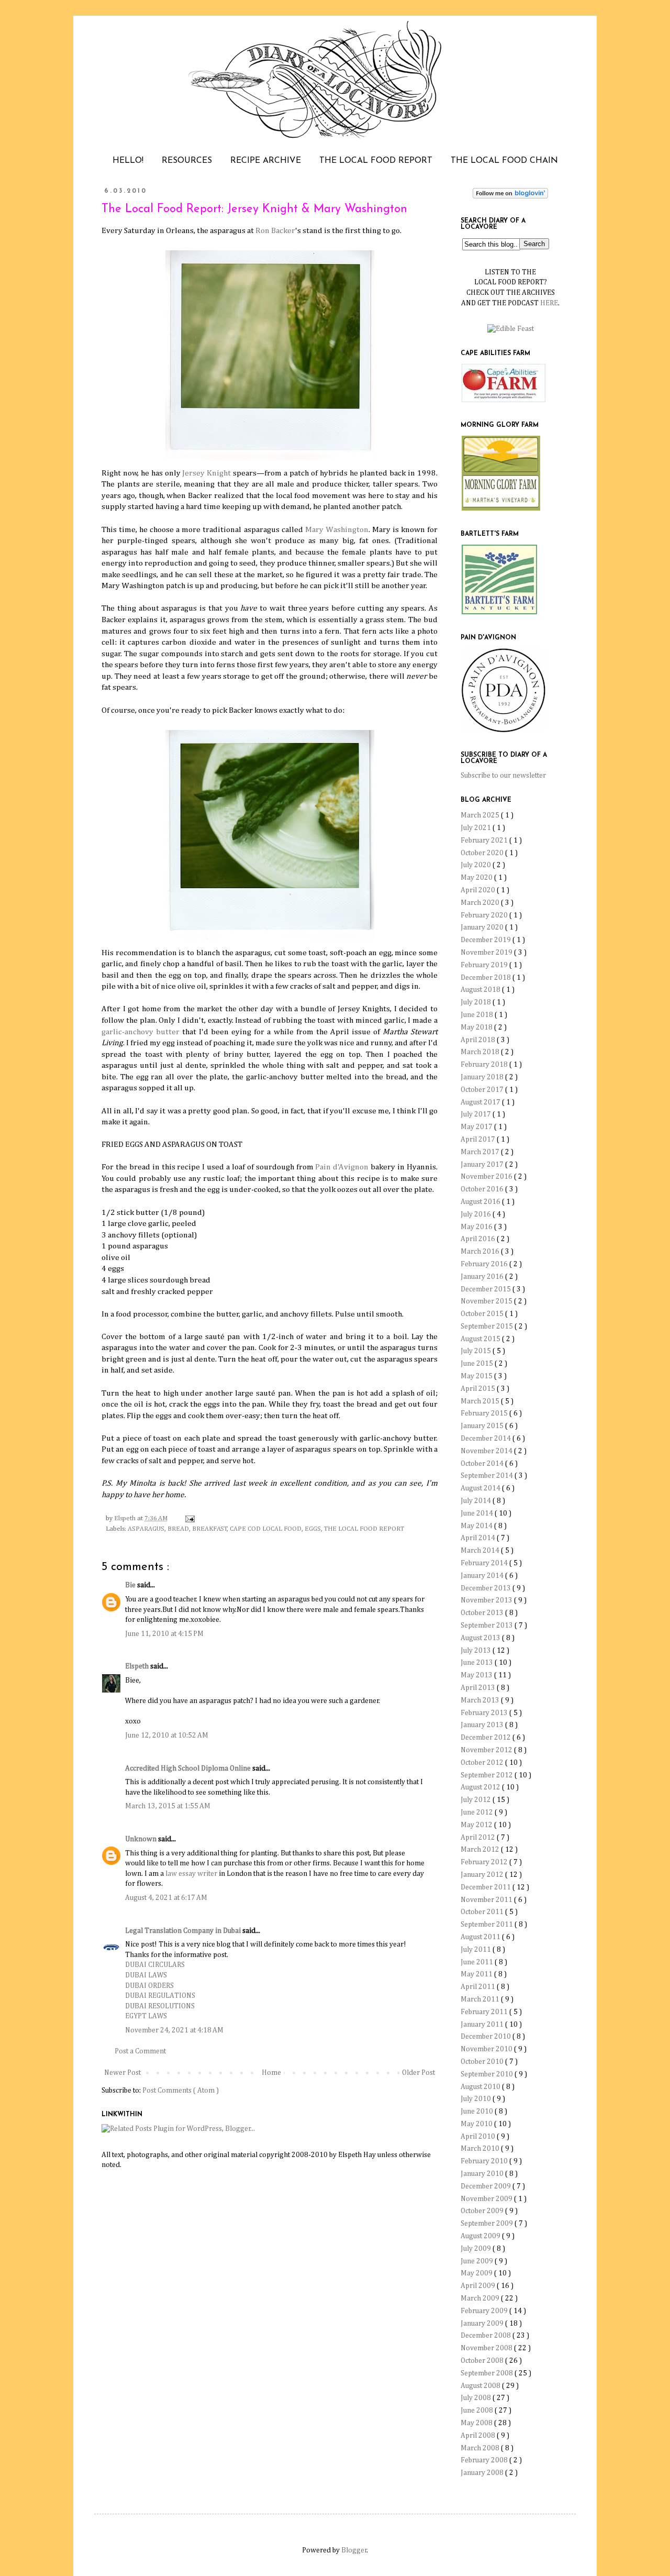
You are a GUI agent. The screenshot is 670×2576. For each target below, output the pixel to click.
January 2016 (483, 1277)
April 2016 (479, 1239)
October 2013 (483, 1613)
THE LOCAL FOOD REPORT (376, 161)
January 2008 (483, 2473)
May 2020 (477, 878)
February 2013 (485, 1713)
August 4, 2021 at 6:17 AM (166, 1898)
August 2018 (481, 990)
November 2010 (487, 2049)
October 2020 (483, 853)
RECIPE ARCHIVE (266, 161)
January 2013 (483, 1725)
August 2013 (481, 1638)
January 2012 (483, 1875)
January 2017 (483, 1165)
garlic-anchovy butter (141, 1032)
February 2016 (485, 1264)
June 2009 (478, 2261)
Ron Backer (275, 231)
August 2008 (481, 2386)
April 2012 (479, 1838)
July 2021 (477, 828)
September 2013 (488, 1626)
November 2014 (487, 1451)
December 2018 (487, 978)
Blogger (354, 2550)
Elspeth (138, 1666)
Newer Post (122, 2073)
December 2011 (487, 1887)
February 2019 (485, 965)
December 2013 (487, 1588)
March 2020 (481, 903)
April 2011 (479, 1987)
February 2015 (485, 1413)
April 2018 (479, 1040)
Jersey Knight (206, 473)
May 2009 (477, 2273)
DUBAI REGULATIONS (160, 1996)
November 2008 (487, 2348)
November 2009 (487, 2199)
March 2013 (481, 1700)
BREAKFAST (210, 1529)
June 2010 (478, 2111)
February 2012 (485, 1862)
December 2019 (487, 940)
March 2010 (481, 2149)
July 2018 (477, 1002)
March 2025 (481, 815)
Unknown (142, 1839)
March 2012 (481, 1850)
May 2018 (477, 1027)
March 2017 (481, 1152)
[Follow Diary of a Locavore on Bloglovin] (510, 196)
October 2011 (483, 1912)
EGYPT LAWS (146, 2016)
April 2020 (479, 890)
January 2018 (483, 1077)
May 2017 (477, 1127)
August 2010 (481, 2087)
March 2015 (481, 1401)
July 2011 (477, 1950)
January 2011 (483, 2025)
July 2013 (477, 1651)
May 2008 (477, 2423)
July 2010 (477, 2099)
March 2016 (481, 1252)
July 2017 (477, 1114)
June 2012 (478, 1812)
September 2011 (488, 1925)
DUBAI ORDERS (149, 1986)
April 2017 (479, 1140)
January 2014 (483, 1576)
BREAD (178, 1529)
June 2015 (478, 1364)
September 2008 (488, 2373)
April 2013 (479, 1688)
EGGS (313, 1529)
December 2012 (487, 1738)
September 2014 (488, 1476)
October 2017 (483, 1090)
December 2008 (487, 2336)
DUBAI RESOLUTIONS (160, 2006)
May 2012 (477, 1825)
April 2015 (479, 1389)
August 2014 (481, 1488)
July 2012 (477, 1800)
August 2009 (481, 2236)
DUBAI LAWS (146, 1975)
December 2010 (487, 2037)
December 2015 (487, 1289)
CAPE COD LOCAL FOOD (266, 1529)
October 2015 (483, 1314)
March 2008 (481, 2448)
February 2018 (485, 1065)
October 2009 (483, 2211)
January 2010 (483, 2174)
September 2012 (488, 1775)
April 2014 (479, 1538)
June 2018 (478, 1015)
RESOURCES (187, 161)
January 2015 (483, 1426)
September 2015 (488, 1326)
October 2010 (483, 2062)
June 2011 (478, 1962)
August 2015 (481, 1339)
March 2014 (481, 1551)
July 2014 (477, 1501)
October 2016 (483, 1189)
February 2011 (485, 2012)
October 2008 (483, 2361)
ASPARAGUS (146, 1529)
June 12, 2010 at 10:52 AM (167, 1735)
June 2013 (478, 1663)
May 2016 (477, 1227)
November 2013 (487, 1600)
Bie (131, 1585)
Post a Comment (140, 2051)
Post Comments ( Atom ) (181, 2091)
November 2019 (487, 953)
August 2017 (481, 1102)
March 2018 (481, 1052)
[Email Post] (188, 1518)
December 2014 (487, 1439)
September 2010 (488, 2074)
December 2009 (487, 2186)
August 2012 (481, 1787)
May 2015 (477, 1376)
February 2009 (485, 2311)
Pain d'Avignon (342, 1167)
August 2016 (481, 1202)
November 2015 (487, 1301)
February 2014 (485, 1563)
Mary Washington (337, 530)
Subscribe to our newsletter (503, 776)
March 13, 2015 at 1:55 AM (168, 1806)
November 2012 (487, 1750)
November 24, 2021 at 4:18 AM (174, 2030)
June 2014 (478, 1513)
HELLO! (128, 161)
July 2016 (477, 1214)
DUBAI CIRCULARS (155, 1965)
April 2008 (479, 2436)
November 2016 (487, 1177)
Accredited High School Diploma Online (189, 1768)
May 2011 (477, 1974)
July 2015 (477, 1351)
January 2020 (483, 927)
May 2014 (477, 1526)
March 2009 (481, 2298)
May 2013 (477, 1675)
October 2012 (483, 1763)
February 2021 (485, 841)
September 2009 (488, 2224)
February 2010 (485, 2161)
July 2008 (477, 2398)
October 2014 (483, 1464)
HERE (549, 303)
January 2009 (483, 2324)
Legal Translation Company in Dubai (184, 1931)
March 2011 (481, 1999)
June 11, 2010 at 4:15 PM (164, 1634)
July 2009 (477, 2249)
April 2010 (479, 2137)
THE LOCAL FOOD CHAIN (504, 161)
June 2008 (478, 2411)
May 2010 (477, 2124)
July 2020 (477, 865)
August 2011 (481, 1937)
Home (271, 2073)
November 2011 (487, 1900)
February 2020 (485, 915)
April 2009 (479, 2286)
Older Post (418, 2073)
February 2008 (485, 2460)
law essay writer (191, 1874)
